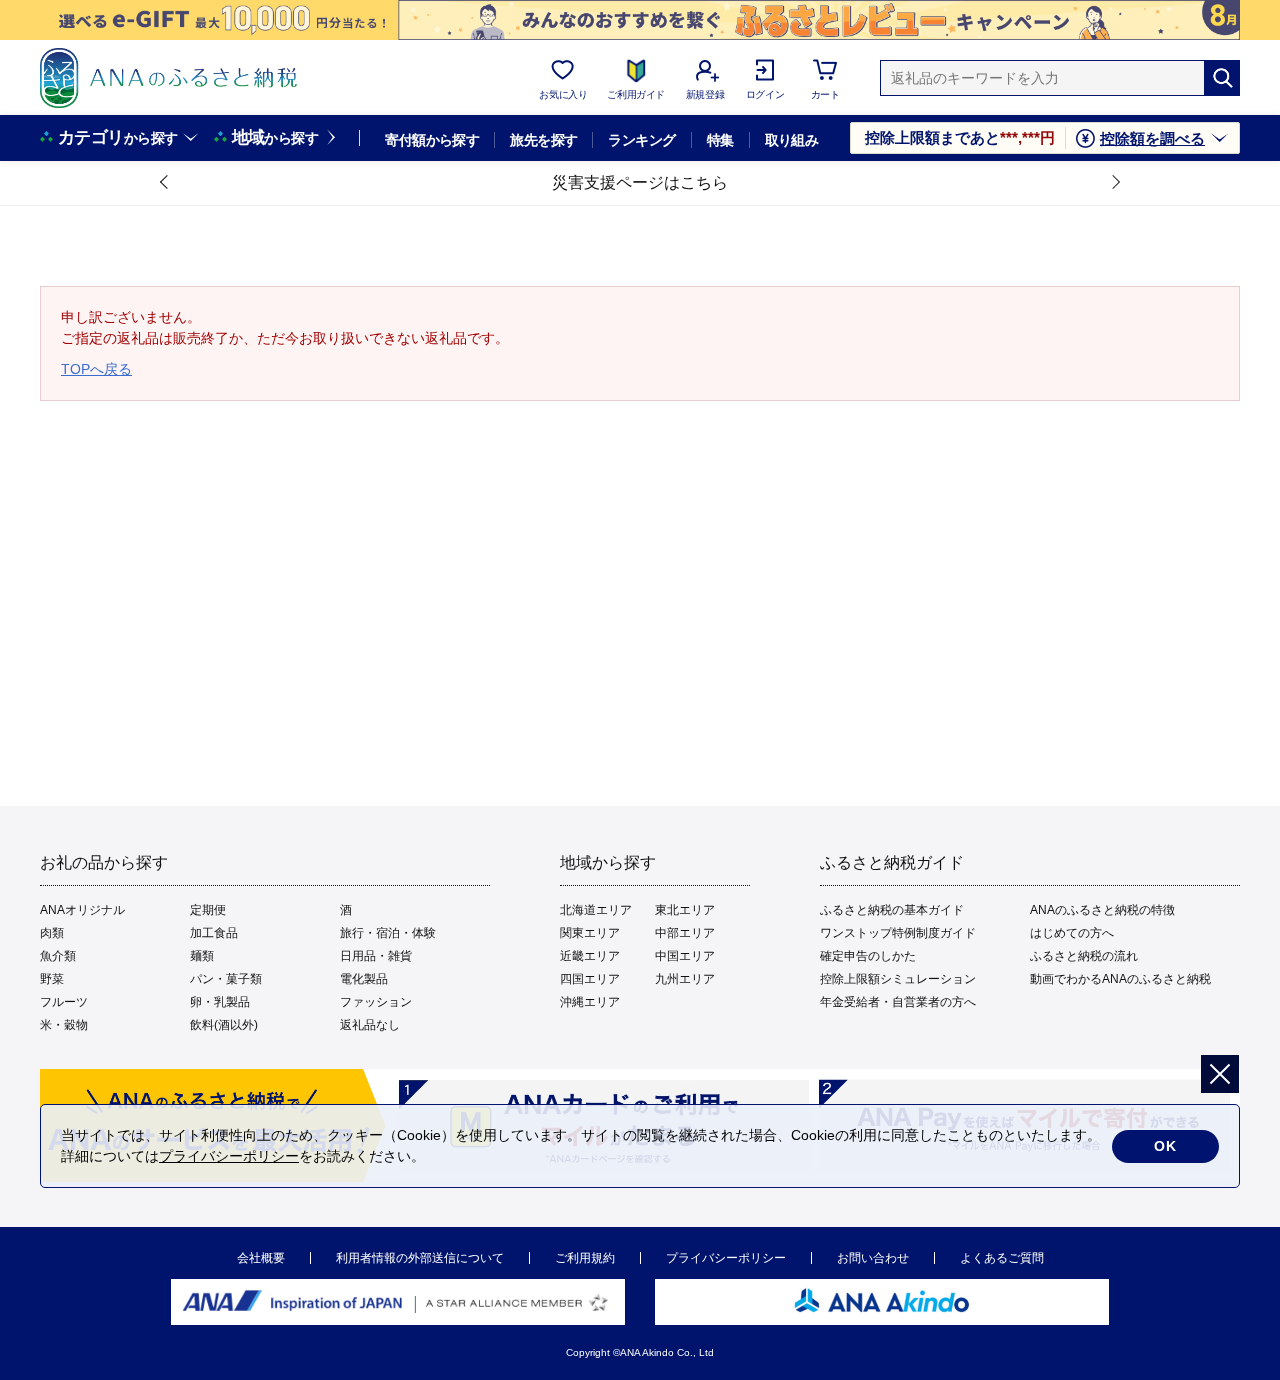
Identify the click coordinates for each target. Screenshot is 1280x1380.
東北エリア (685, 910)
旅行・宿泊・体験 (388, 933)
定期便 (208, 910)
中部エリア (685, 933)
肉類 (52, 933)
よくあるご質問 (1002, 1258)
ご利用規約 (585, 1258)
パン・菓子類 (226, 979)
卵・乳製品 (220, 1002)
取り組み (792, 140)
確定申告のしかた (868, 956)
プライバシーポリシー (726, 1258)
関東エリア (590, 933)
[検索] (1222, 78)
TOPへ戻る (96, 369)
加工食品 (214, 933)
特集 (720, 140)
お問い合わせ (873, 1258)
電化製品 (364, 979)
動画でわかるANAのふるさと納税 (1120, 979)
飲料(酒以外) (224, 1025)
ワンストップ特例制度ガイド (898, 933)
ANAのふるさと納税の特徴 (1102, 910)
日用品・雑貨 (376, 956)
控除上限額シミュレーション (898, 979)
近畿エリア (590, 956)
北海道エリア (596, 910)
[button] (165, 183)
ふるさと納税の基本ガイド (892, 910)
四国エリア (590, 979)
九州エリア (685, 979)
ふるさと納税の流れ (1084, 956)
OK (1165, 1146)
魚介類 (58, 956)
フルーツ (64, 1002)
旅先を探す (543, 140)
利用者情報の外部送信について (420, 1258)
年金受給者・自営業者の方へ (898, 1002)
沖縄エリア (590, 1002)
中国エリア (685, 956)
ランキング (641, 140)
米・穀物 (64, 1025)
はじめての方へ (1072, 933)
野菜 (52, 979)
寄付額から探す (432, 140)
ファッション (376, 1002)
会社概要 (261, 1258)
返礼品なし (370, 1025)
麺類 (202, 956)
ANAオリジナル (82, 910)
